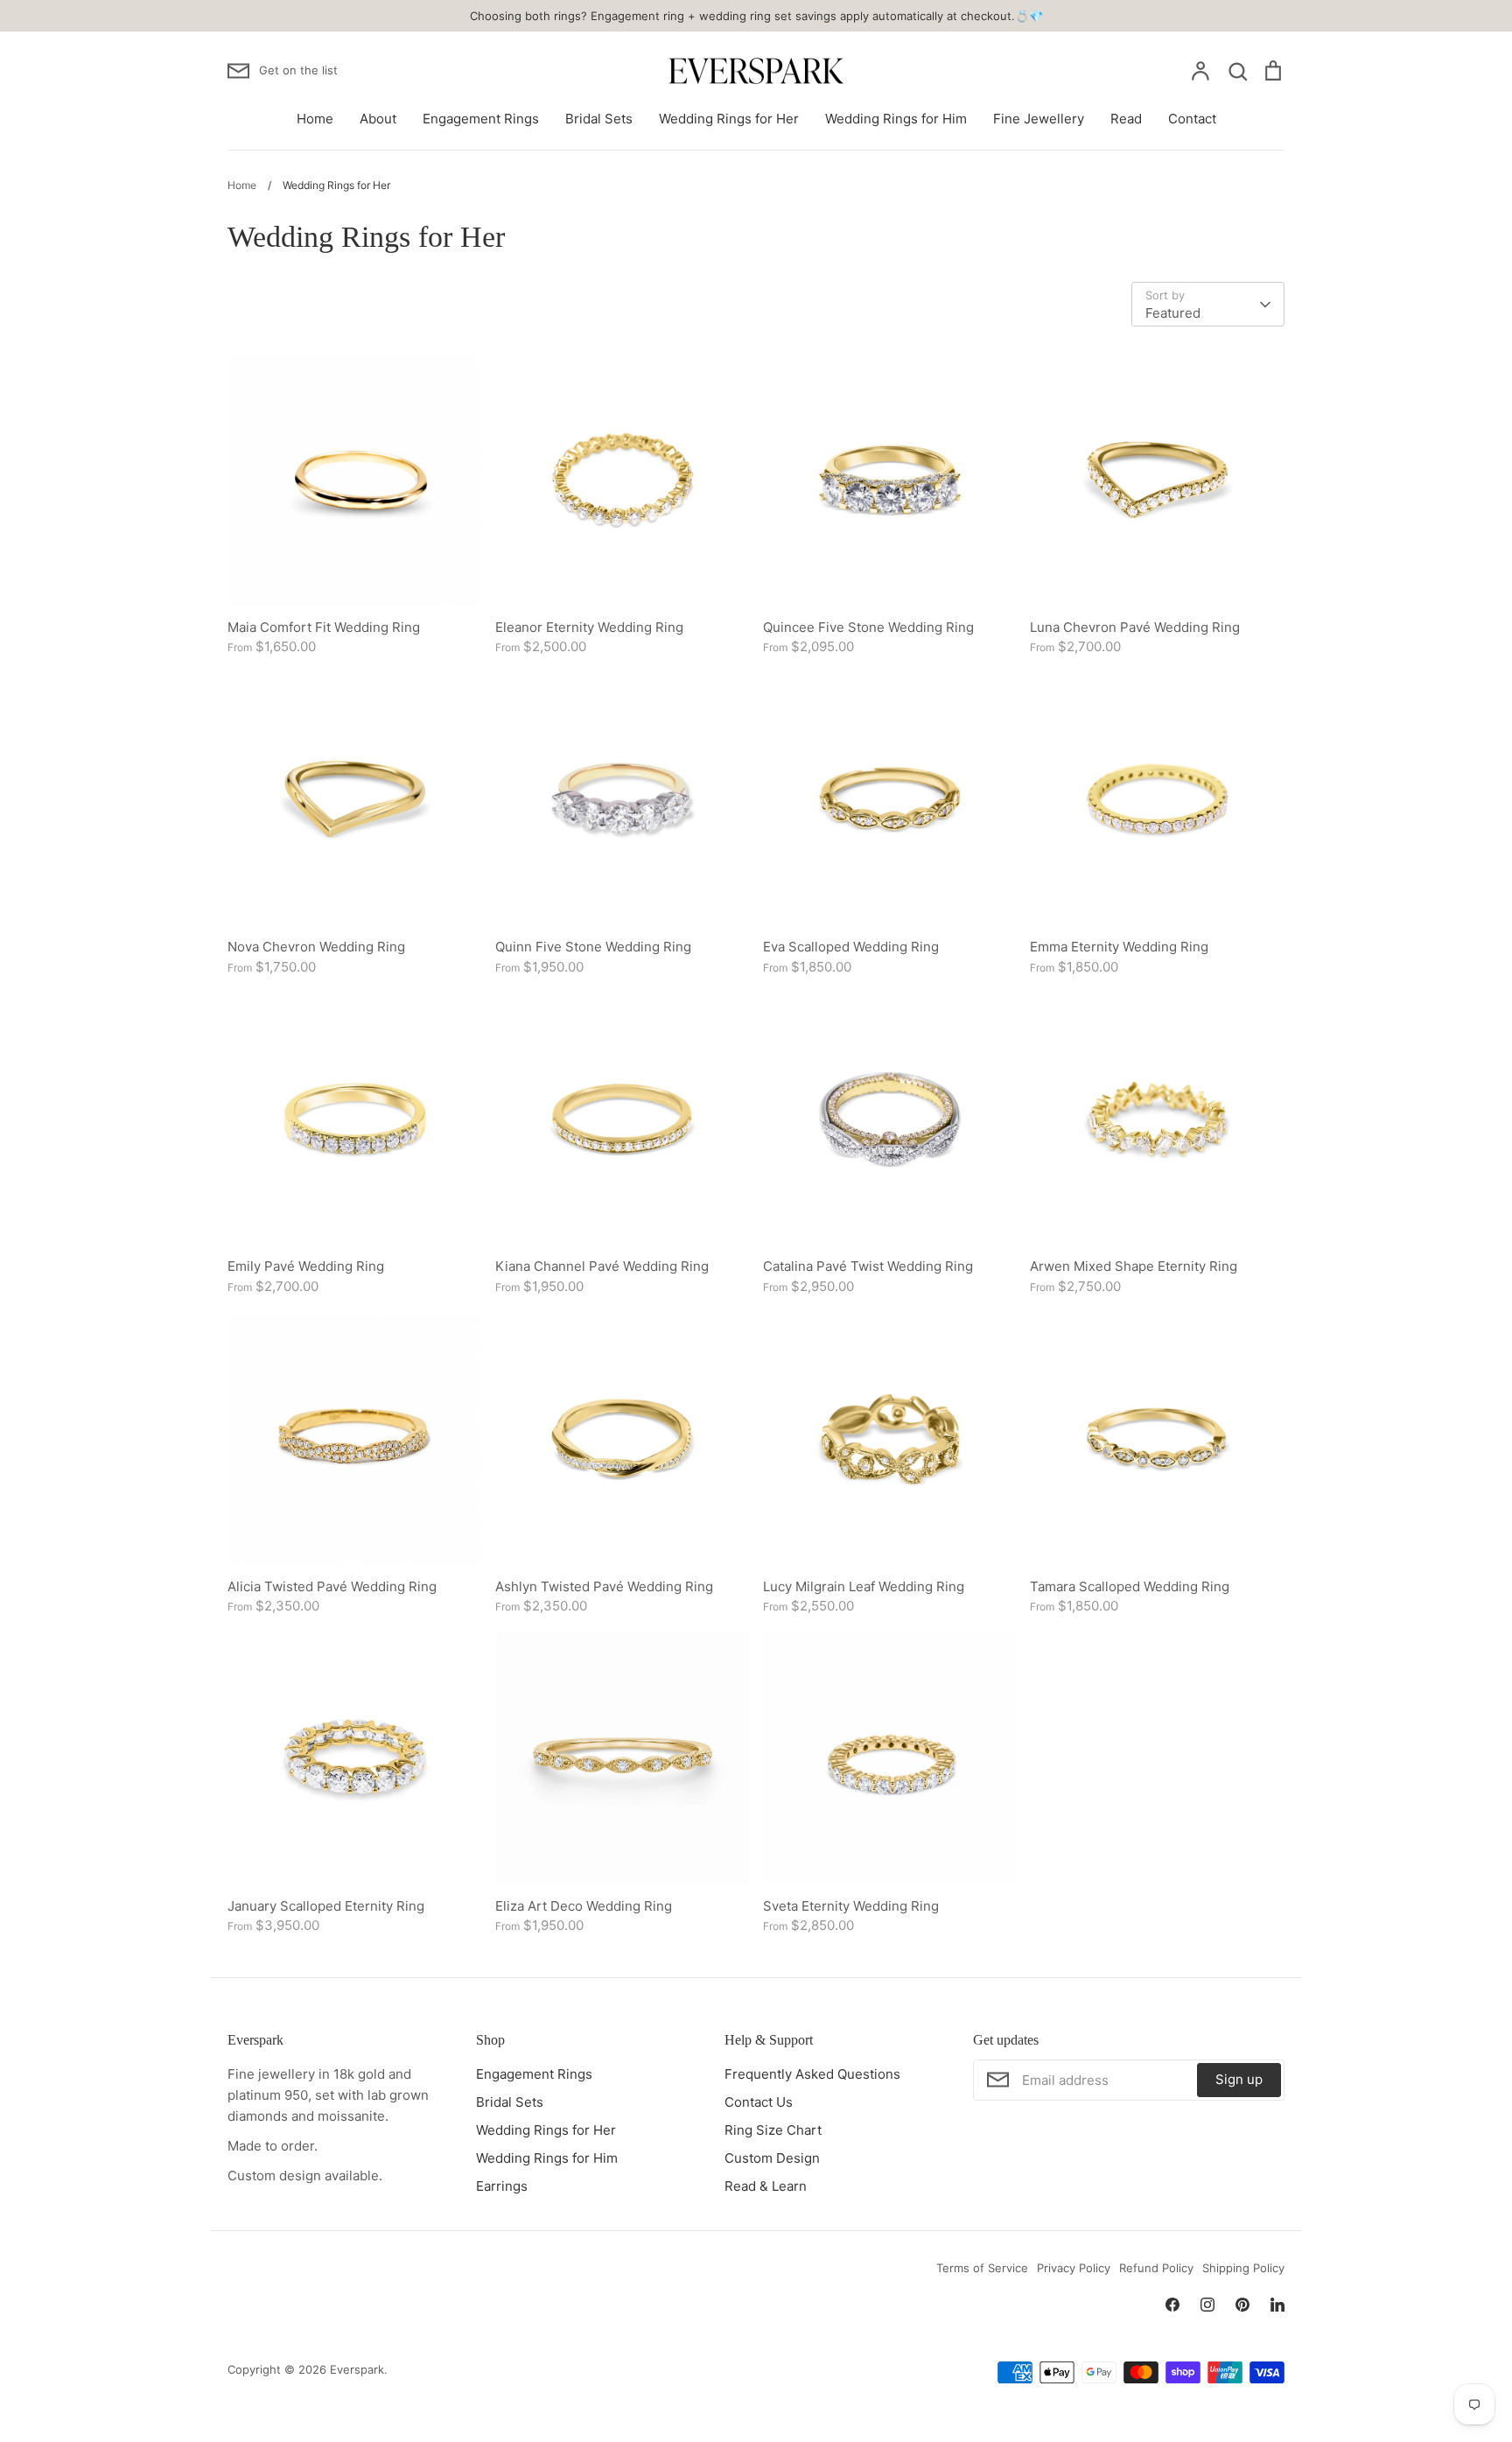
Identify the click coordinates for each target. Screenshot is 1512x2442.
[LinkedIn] (1277, 2305)
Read (1126, 119)
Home (315, 119)
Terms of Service (982, 2268)
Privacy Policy (1074, 2268)
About (378, 119)
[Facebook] (1172, 2305)
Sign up (1239, 2079)
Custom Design (772, 2158)
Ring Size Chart (773, 2130)
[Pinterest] (1242, 2305)
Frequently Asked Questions (812, 2074)
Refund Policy (1156, 2268)
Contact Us (759, 2102)
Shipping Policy (1243, 2268)
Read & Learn (766, 2186)
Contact (1192, 119)
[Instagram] (1207, 2305)
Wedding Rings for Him (896, 119)
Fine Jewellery (1039, 119)
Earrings (502, 2186)
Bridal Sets (599, 119)
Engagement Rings (481, 119)
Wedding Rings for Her (729, 119)
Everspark (357, 2369)
